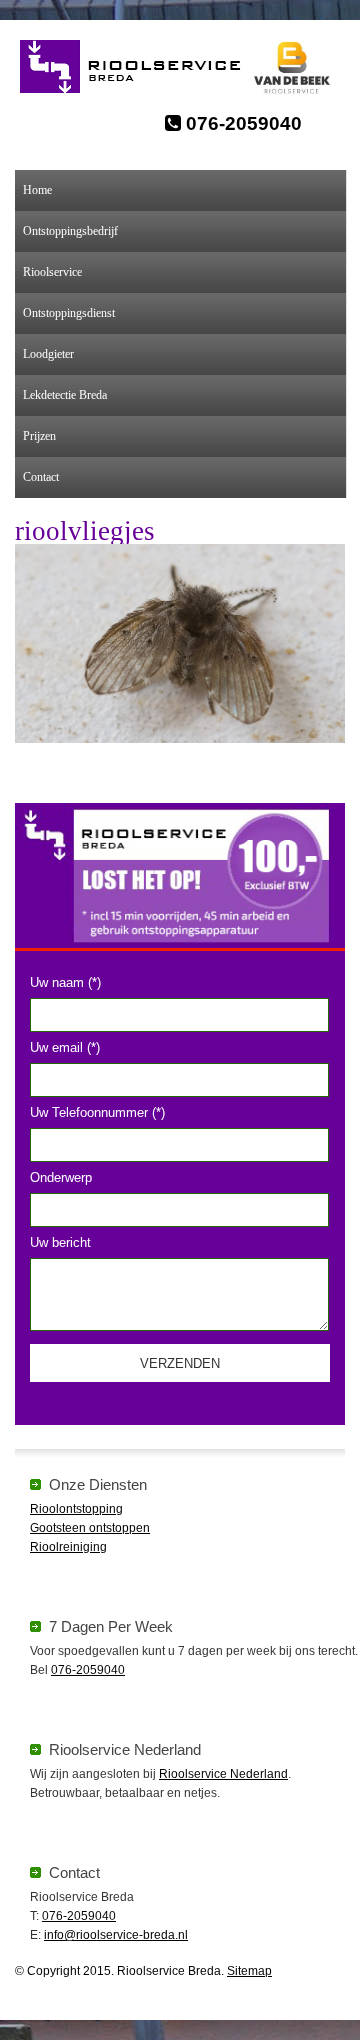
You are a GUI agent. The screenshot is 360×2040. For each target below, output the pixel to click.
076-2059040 (241, 123)
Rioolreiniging (68, 1547)
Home (37, 190)
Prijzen (39, 436)
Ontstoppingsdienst (69, 313)
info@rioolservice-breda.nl (116, 1935)
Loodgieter (48, 354)
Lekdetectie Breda (65, 395)
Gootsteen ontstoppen (90, 1528)
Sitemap (249, 1971)
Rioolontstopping (76, 1509)
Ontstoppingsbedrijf (70, 231)
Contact (41, 477)
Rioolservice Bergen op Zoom (140, 67)
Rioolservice (52, 272)
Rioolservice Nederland (223, 1774)
